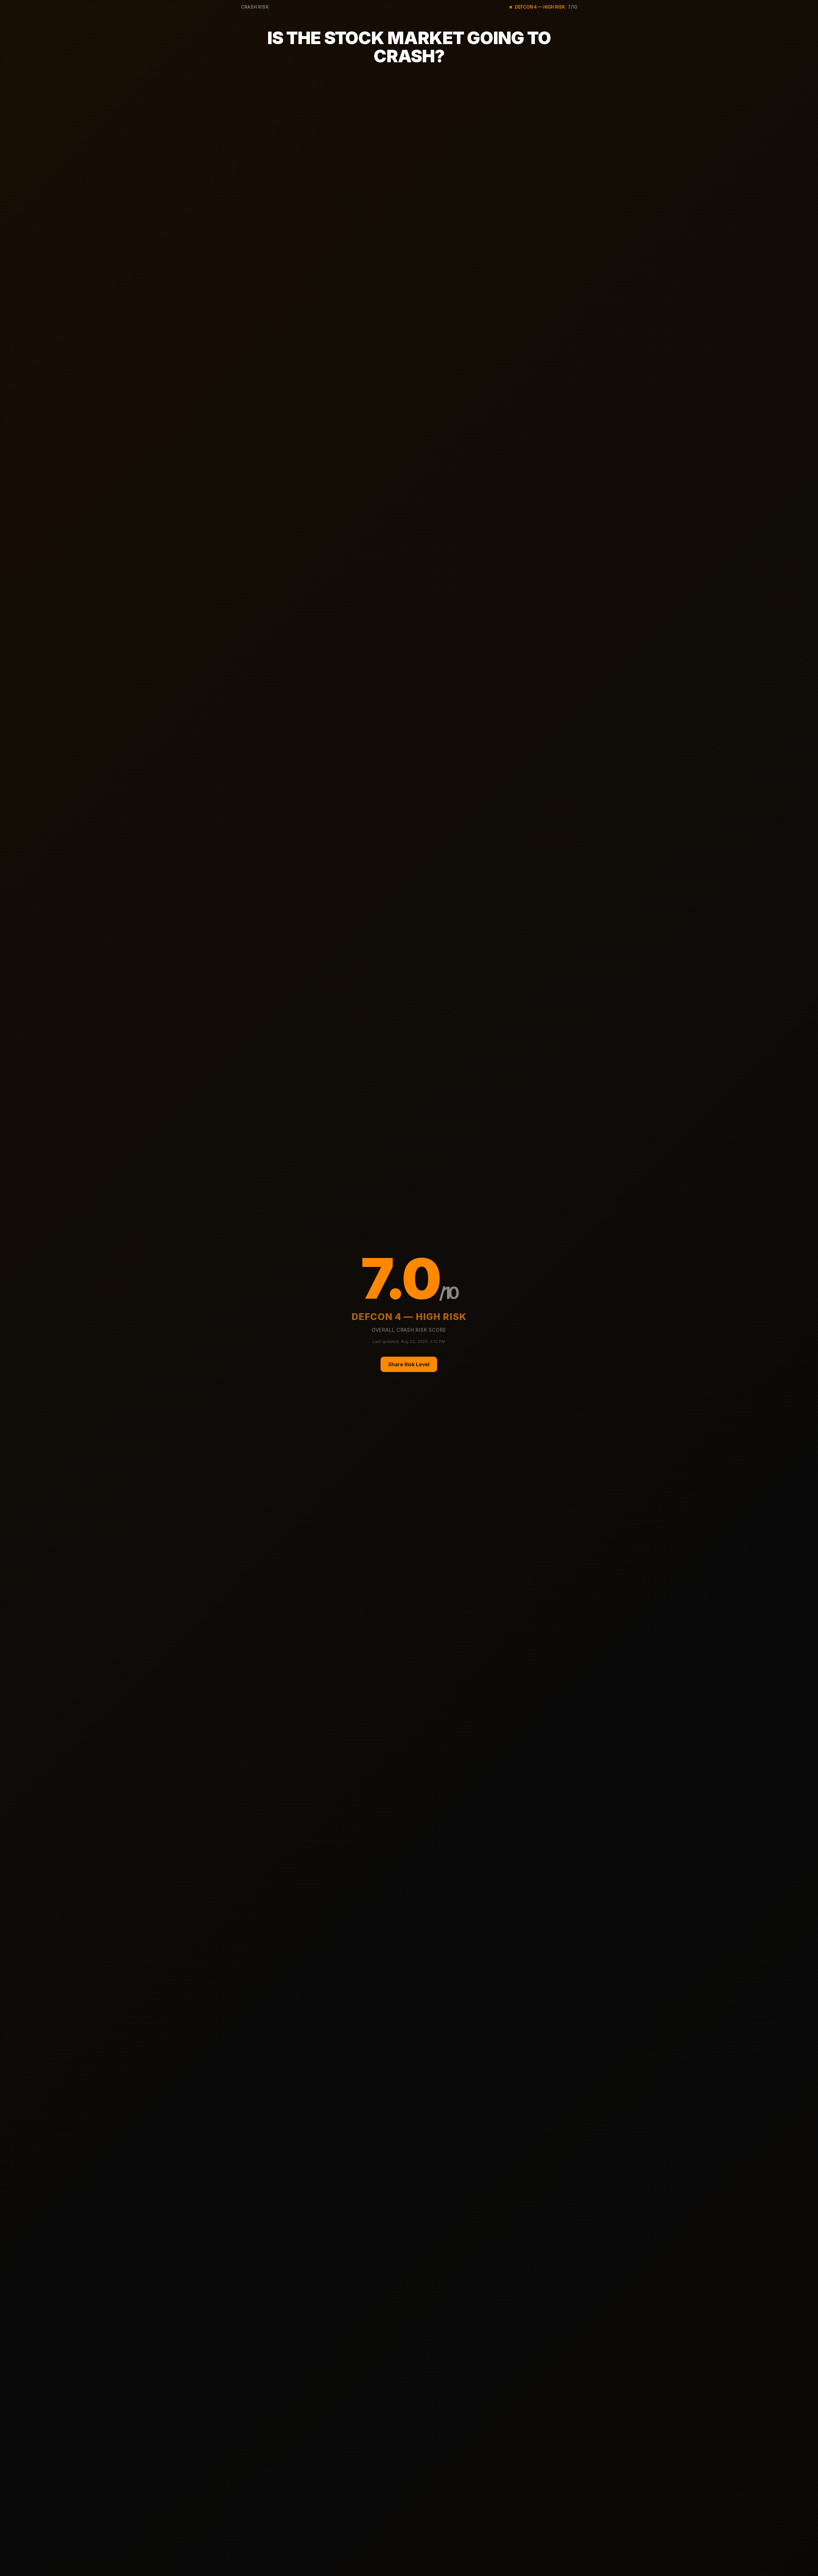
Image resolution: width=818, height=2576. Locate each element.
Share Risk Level (409, 1364)
